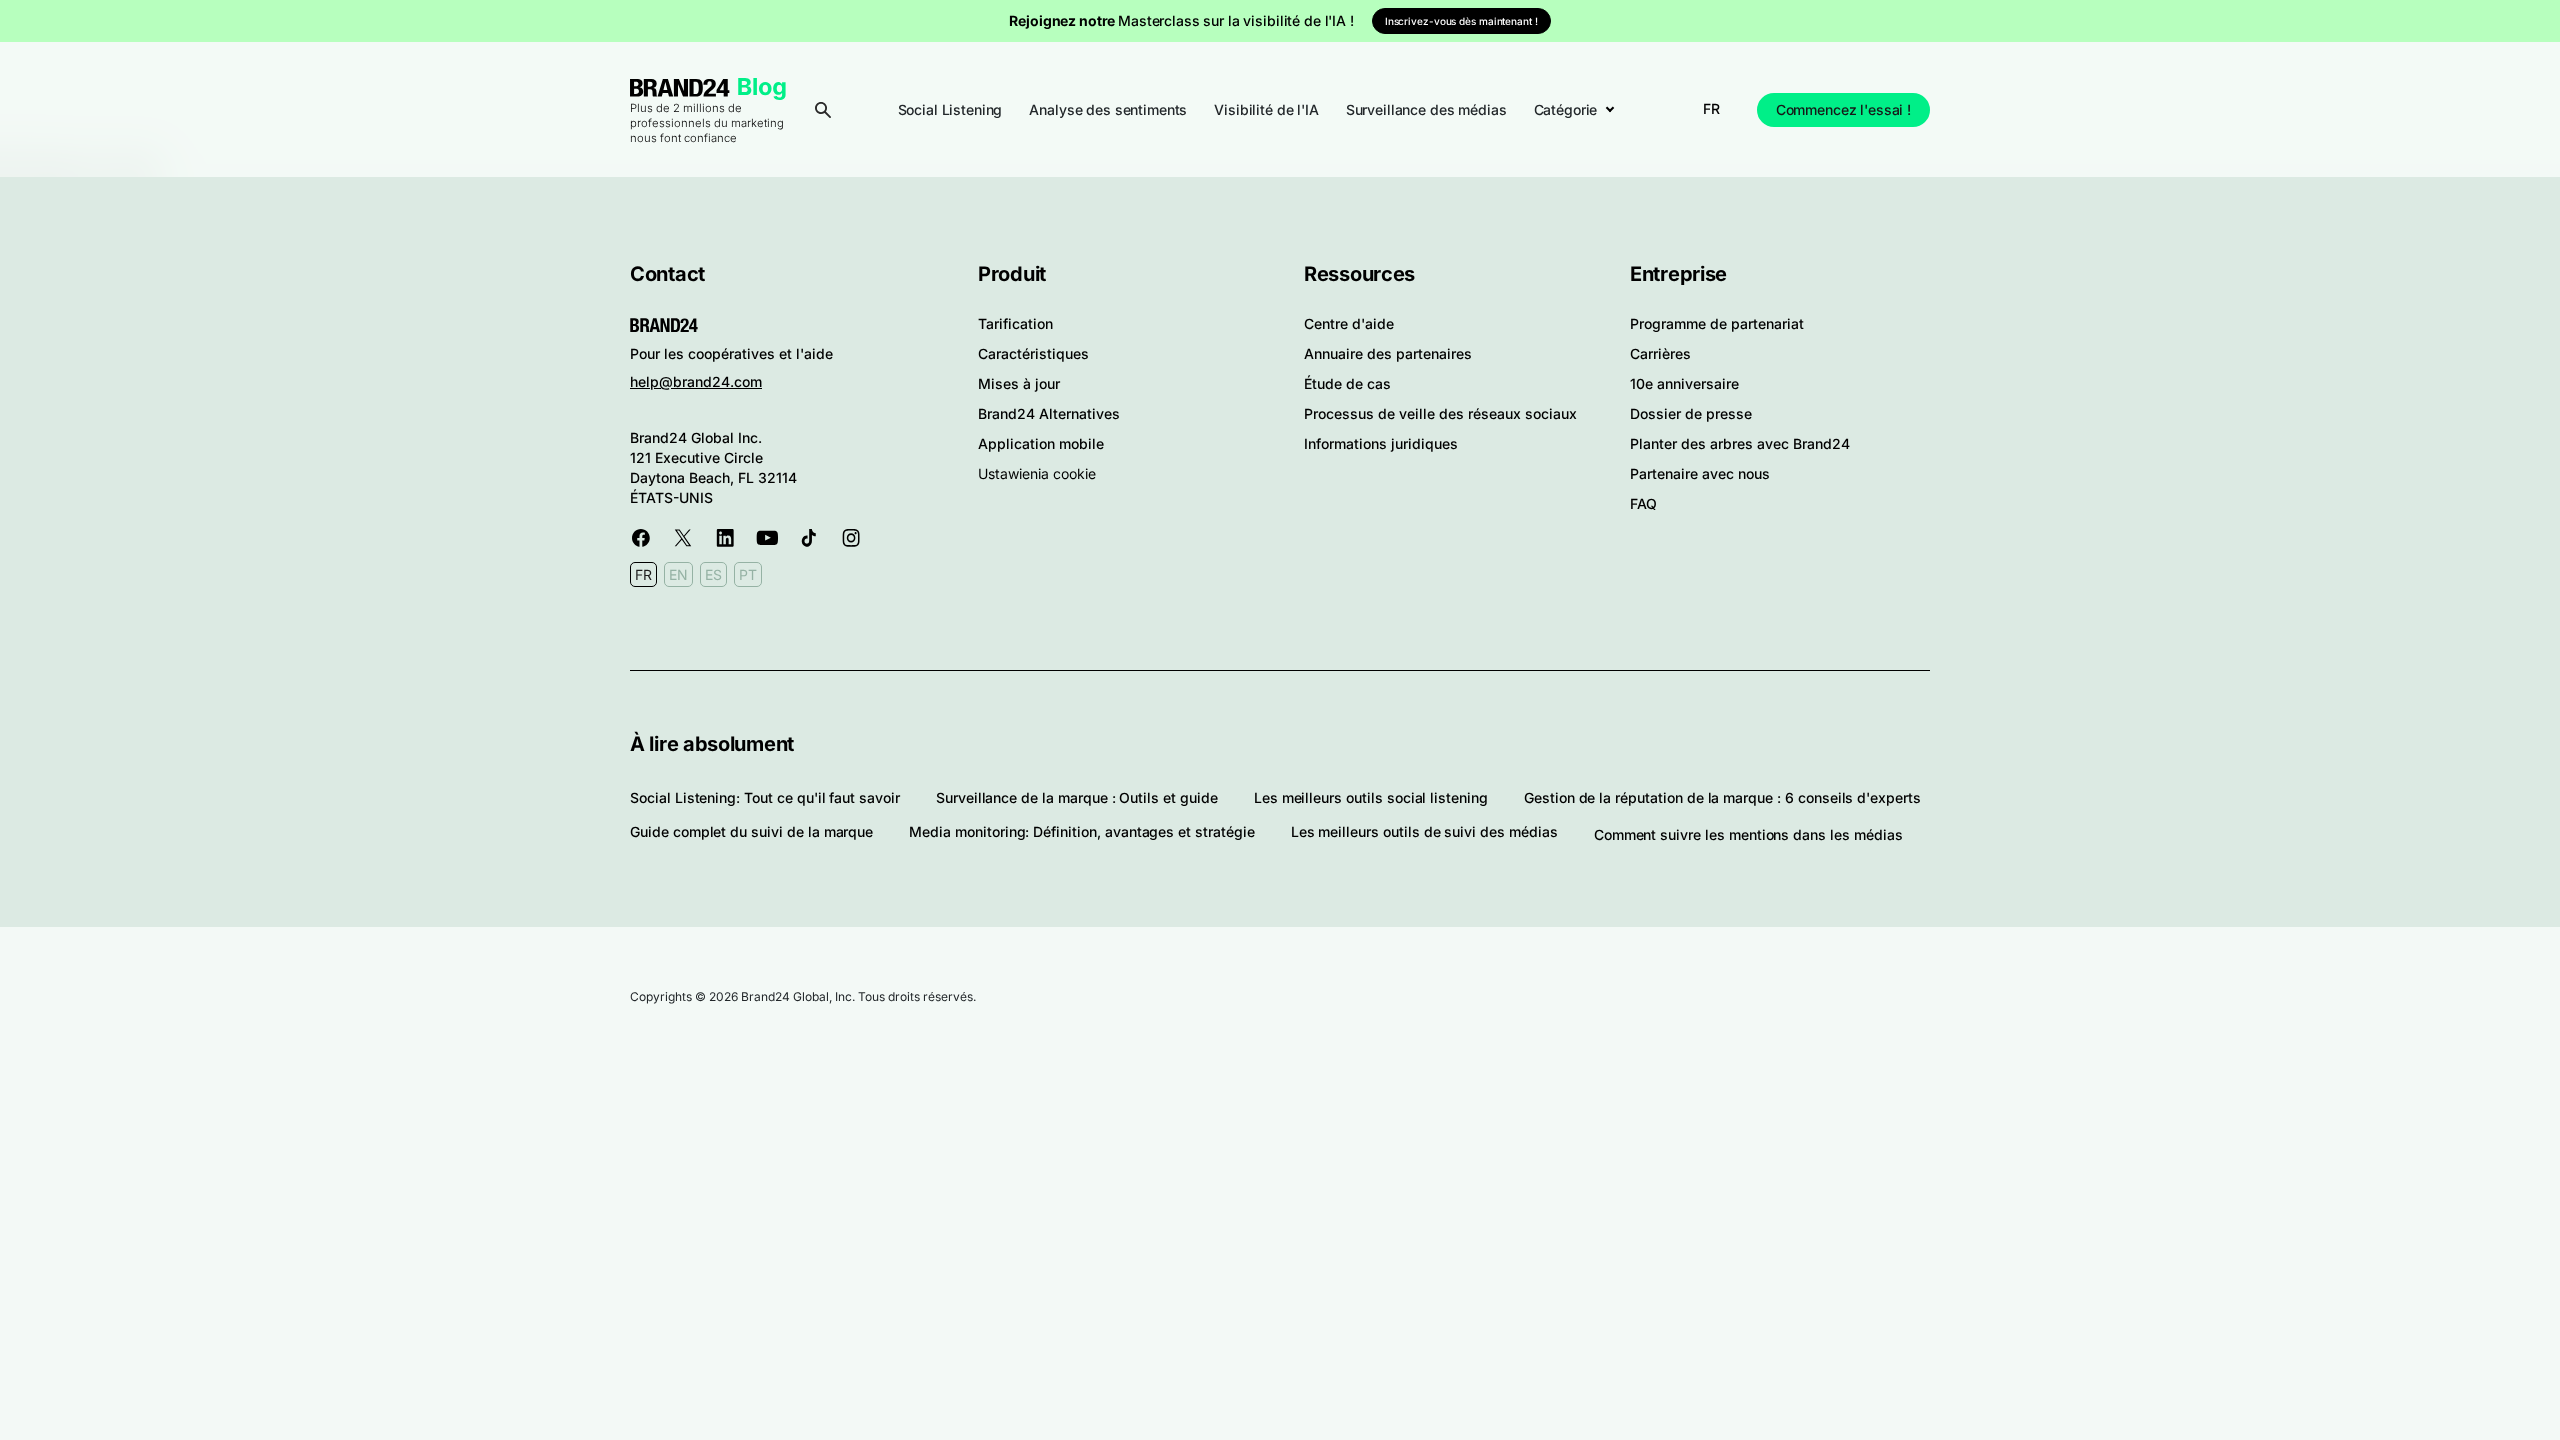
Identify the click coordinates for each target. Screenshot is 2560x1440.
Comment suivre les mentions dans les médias (1748, 834)
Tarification (1015, 323)
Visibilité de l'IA (1266, 109)
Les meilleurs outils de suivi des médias (1424, 831)
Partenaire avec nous (1700, 473)
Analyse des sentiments (1108, 109)
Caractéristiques (1033, 353)
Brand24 (680, 87)
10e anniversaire (1684, 383)
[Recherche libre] (823, 110)
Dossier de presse (1691, 413)
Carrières (1660, 353)
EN (678, 574)
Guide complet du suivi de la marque (751, 831)
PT (748, 574)
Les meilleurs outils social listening (1371, 797)
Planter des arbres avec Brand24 (1740, 443)
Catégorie (1566, 109)
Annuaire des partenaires (1388, 353)
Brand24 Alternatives (1049, 413)
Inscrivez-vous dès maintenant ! (1461, 21)
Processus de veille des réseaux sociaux (1440, 413)
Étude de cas (1347, 383)
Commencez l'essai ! (1843, 109)
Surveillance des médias (1426, 109)
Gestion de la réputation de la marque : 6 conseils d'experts (1722, 797)
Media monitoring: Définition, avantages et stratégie (1081, 831)
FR (1711, 108)
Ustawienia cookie (1037, 473)
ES (713, 574)
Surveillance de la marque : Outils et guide (1077, 797)
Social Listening (950, 109)
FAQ (1643, 503)
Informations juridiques (1381, 443)
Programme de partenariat (1717, 323)
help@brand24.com (696, 381)
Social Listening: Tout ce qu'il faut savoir (765, 797)
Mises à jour (1019, 383)
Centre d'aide (1349, 323)
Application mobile (1041, 443)
